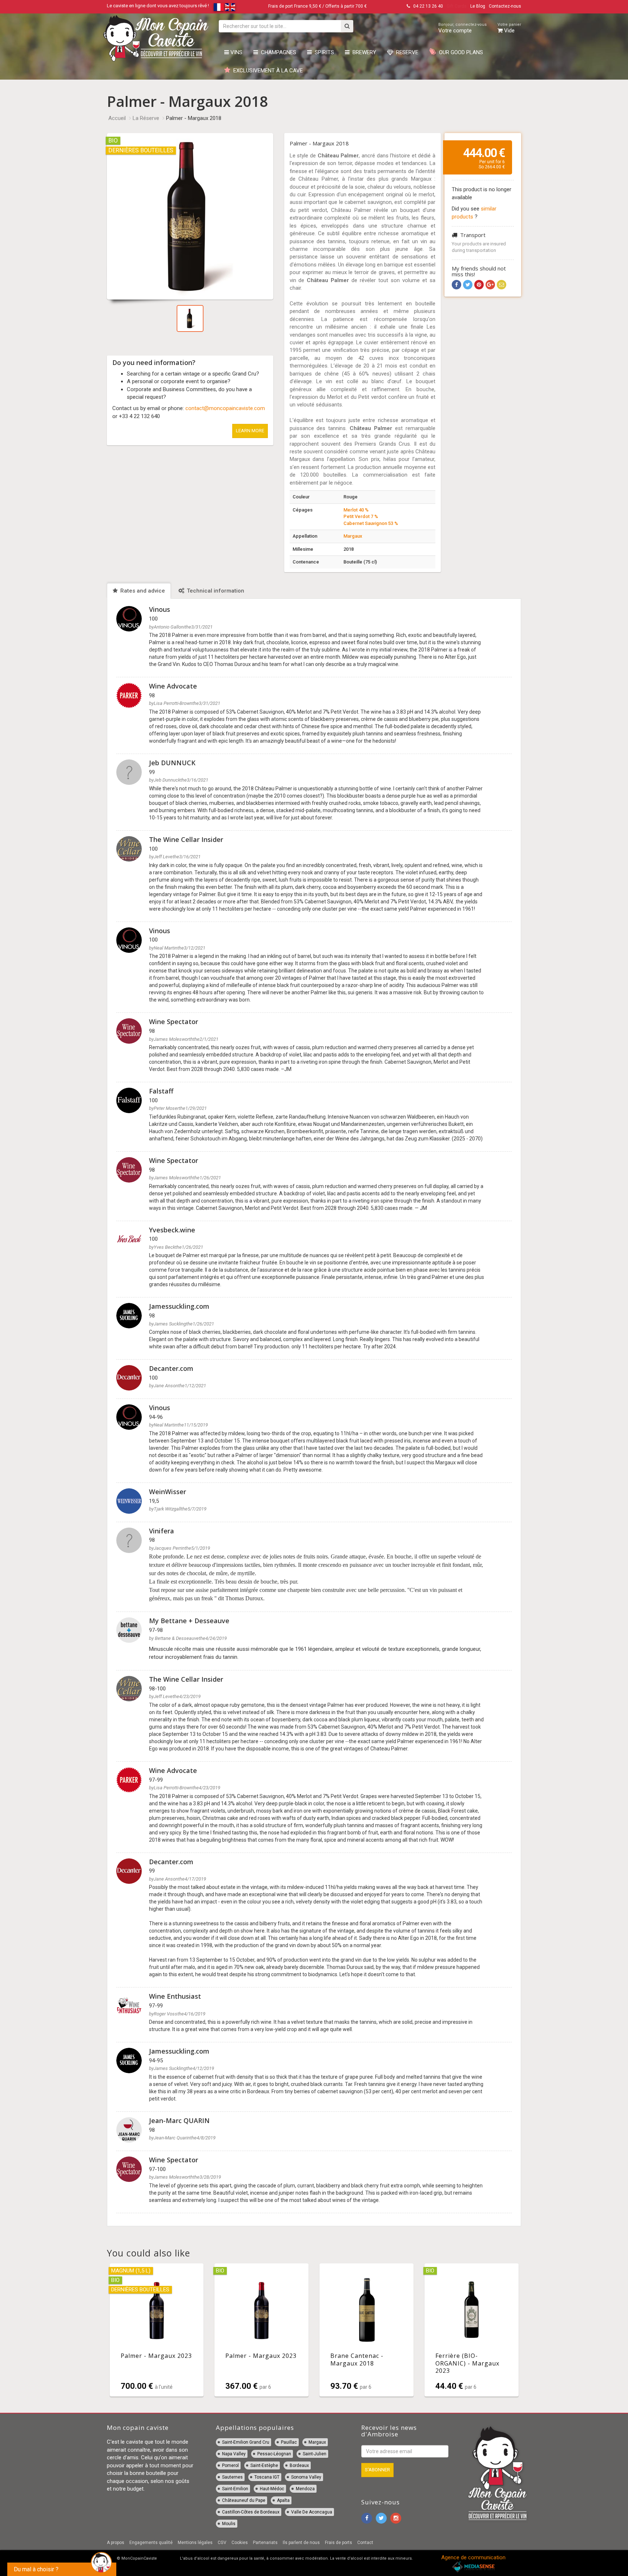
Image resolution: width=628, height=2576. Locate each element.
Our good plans (460, 52)
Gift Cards (457, 6)
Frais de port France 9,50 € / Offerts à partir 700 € (317, 6)
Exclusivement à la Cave (267, 71)
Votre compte (462, 28)
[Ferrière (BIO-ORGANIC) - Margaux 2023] (472, 2330)
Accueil (117, 118)
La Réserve (146, 118)
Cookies (240, 2543)
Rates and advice (142, 591)
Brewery (363, 52)
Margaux (353, 536)
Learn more (250, 431)
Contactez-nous (505, 6)
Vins (236, 52)
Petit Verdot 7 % (361, 516)
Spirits (323, 52)
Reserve (406, 52)
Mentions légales (195, 2543)
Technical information (215, 591)
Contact (365, 2543)
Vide (509, 28)
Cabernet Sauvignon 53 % (371, 523)
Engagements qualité (151, 2543)
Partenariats (265, 2543)
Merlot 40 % (356, 510)
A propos (116, 2543)
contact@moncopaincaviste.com (225, 408)
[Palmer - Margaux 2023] (157, 2330)
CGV (222, 2543)
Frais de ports (339, 2543)
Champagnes (277, 52)
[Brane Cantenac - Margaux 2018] (367, 2330)
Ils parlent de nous (301, 2543)
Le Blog (478, 6)
